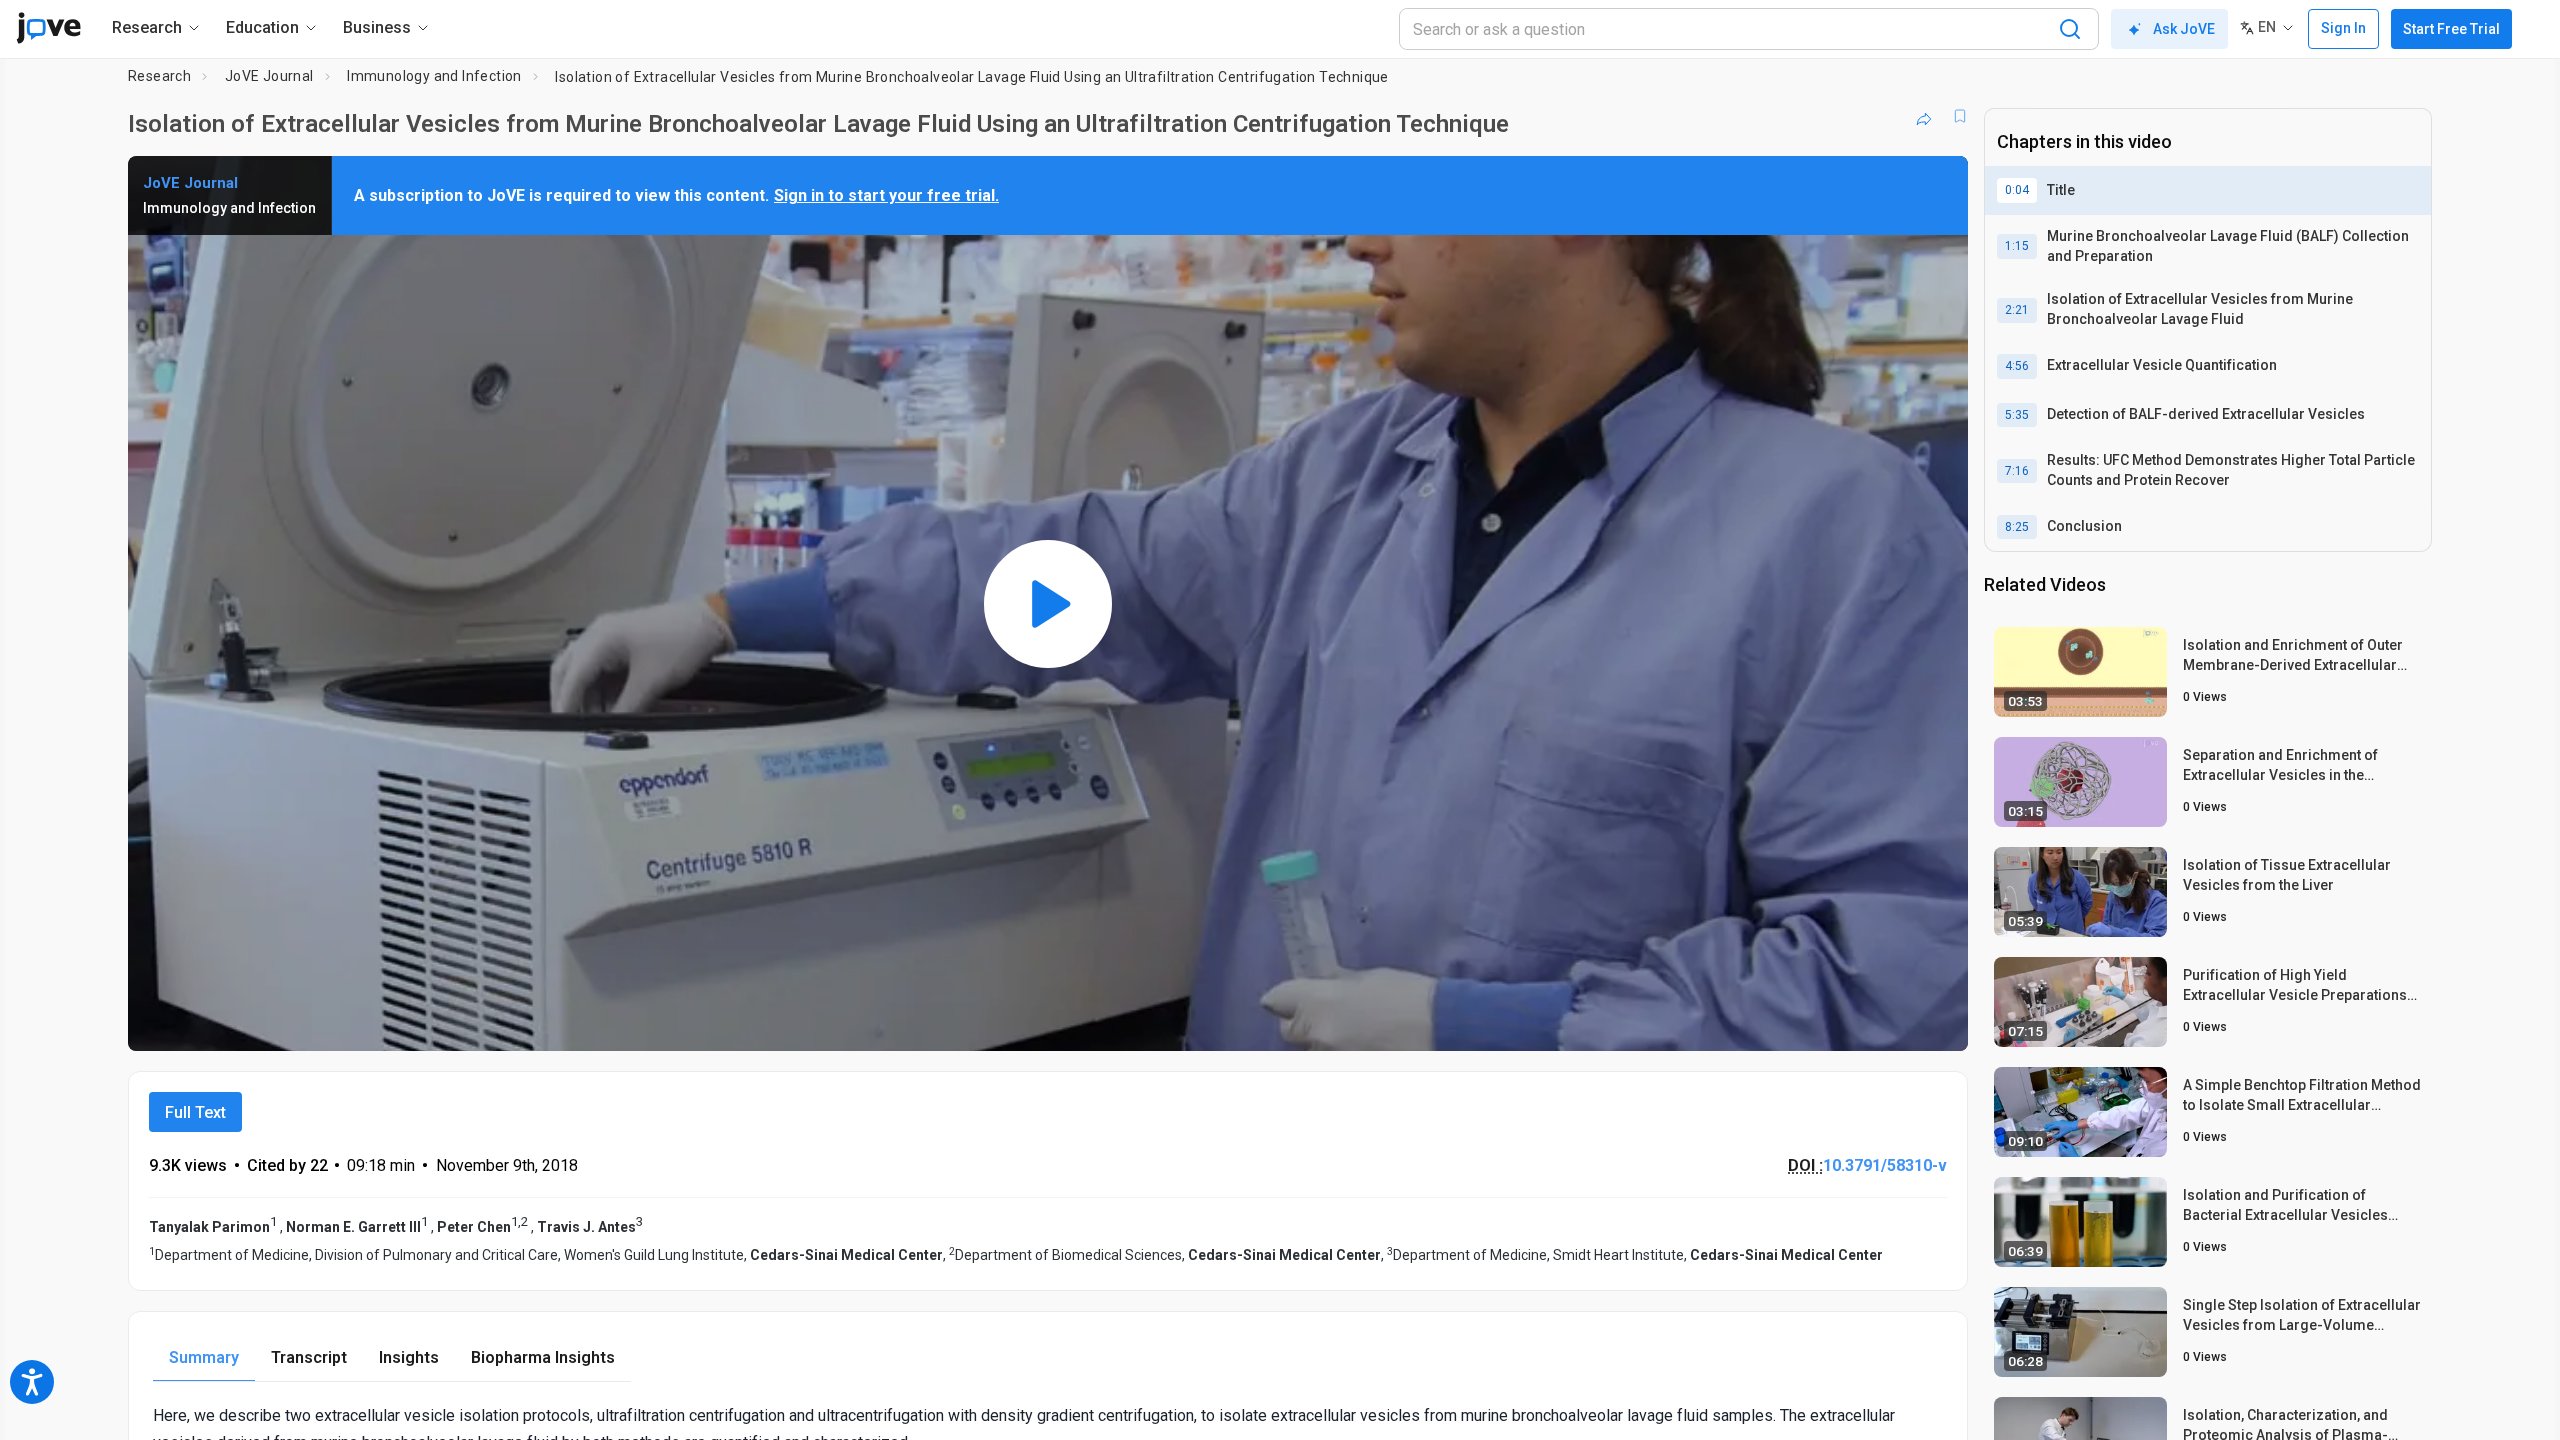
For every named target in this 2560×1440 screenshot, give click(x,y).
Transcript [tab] (309, 1357)
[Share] (1924, 116)
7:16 (2017, 471)
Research (159, 76)
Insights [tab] (409, 1357)
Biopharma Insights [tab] (543, 1357)
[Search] (2070, 29)
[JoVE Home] (48, 28)
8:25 (2017, 527)
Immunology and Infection (434, 76)
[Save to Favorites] (1960, 116)
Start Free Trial (2451, 29)
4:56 (2017, 366)
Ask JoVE (2184, 29)
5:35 (2017, 415)
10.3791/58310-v (1885, 1165)
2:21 (2017, 310)
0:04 (2017, 190)
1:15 (2017, 246)
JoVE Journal (269, 76)
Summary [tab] (204, 1357)
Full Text (195, 1112)
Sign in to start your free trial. (886, 195)
